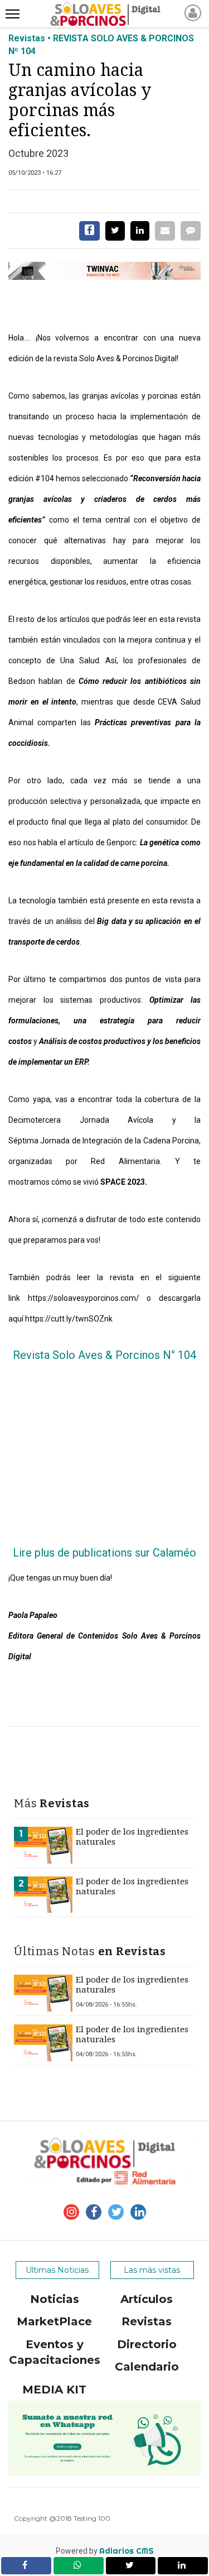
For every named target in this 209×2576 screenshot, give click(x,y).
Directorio (147, 2344)
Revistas (147, 2321)
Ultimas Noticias (57, 2270)
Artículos (147, 2299)
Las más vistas (152, 2270)
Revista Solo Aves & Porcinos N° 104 (104, 1355)
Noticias (55, 2299)
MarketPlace (54, 2321)
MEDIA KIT (54, 2390)
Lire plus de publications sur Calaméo (104, 1553)
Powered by (105, 2551)
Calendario (147, 2367)
